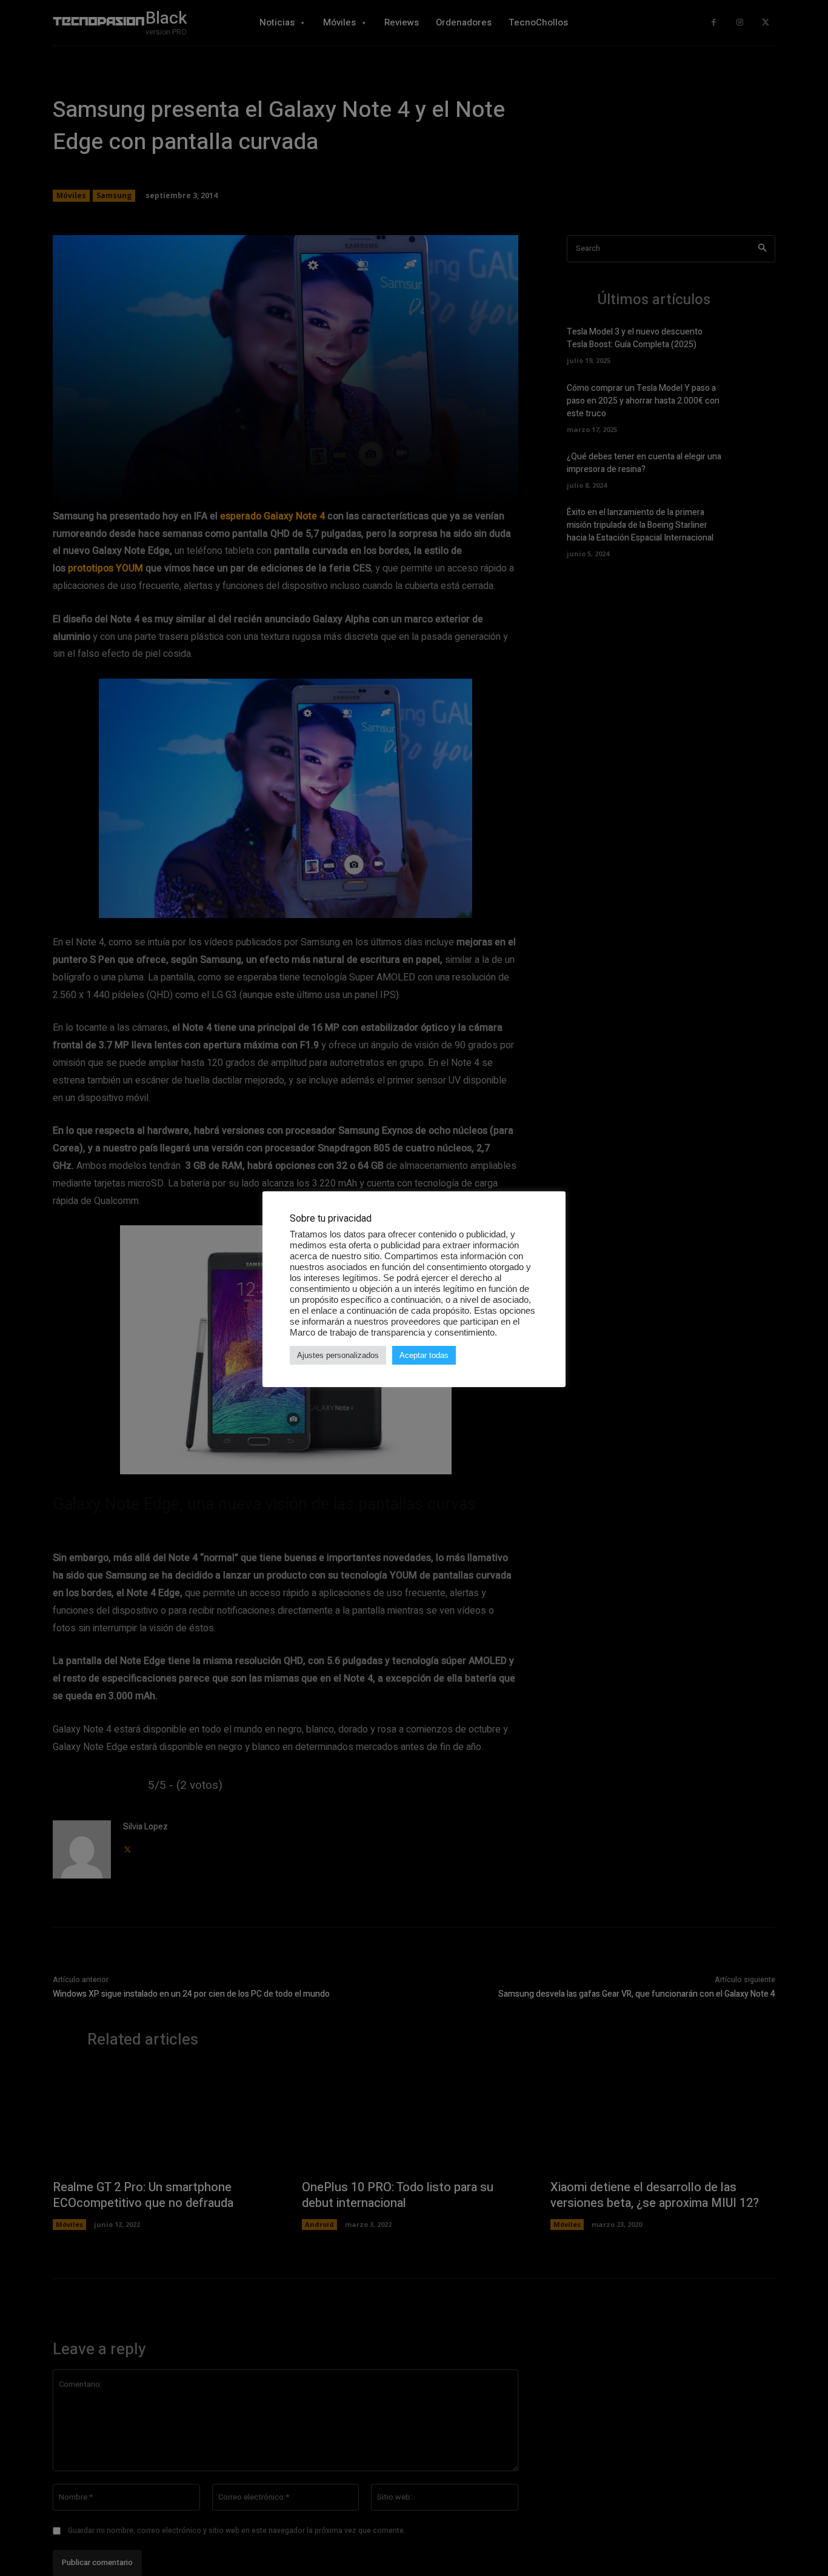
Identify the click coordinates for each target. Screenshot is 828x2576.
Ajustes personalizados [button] (338, 1355)
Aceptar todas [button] (424, 1355)
